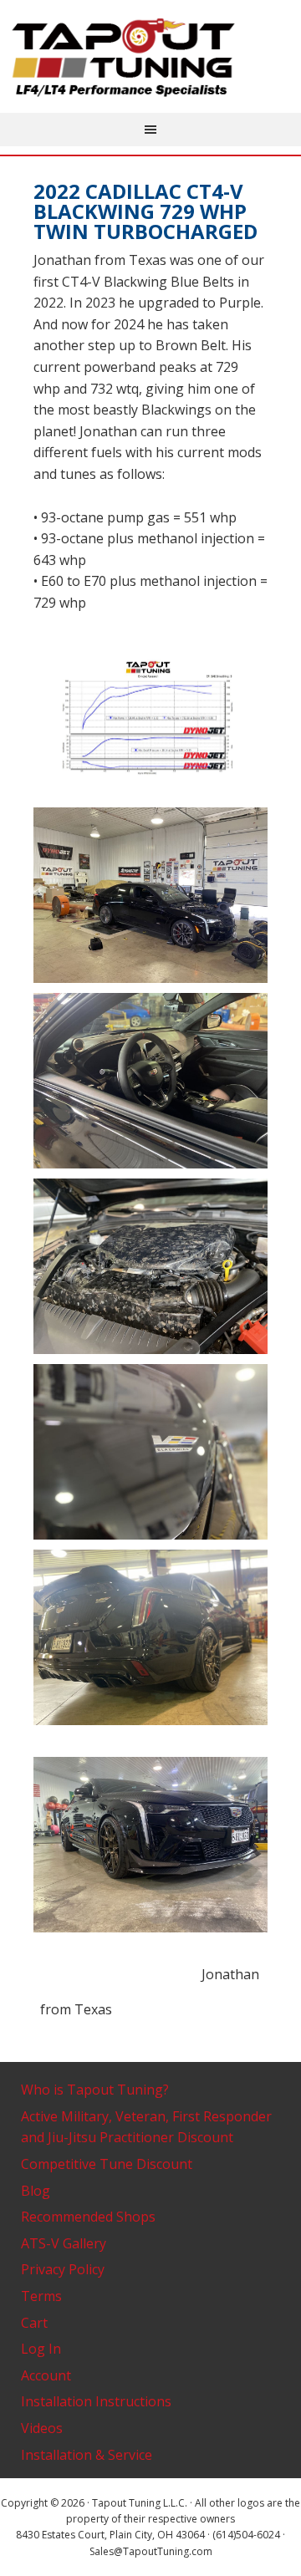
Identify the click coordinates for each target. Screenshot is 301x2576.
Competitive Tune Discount (107, 2164)
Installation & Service (87, 2455)
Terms (41, 2296)
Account (46, 2375)
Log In (41, 2349)
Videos (42, 2428)
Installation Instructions (96, 2401)
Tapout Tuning (150, 59)
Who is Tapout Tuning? (95, 2090)
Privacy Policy (63, 2269)
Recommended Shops (88, 2217)
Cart (34, 2323)
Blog (36, 2191)
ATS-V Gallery (64, 2243)
